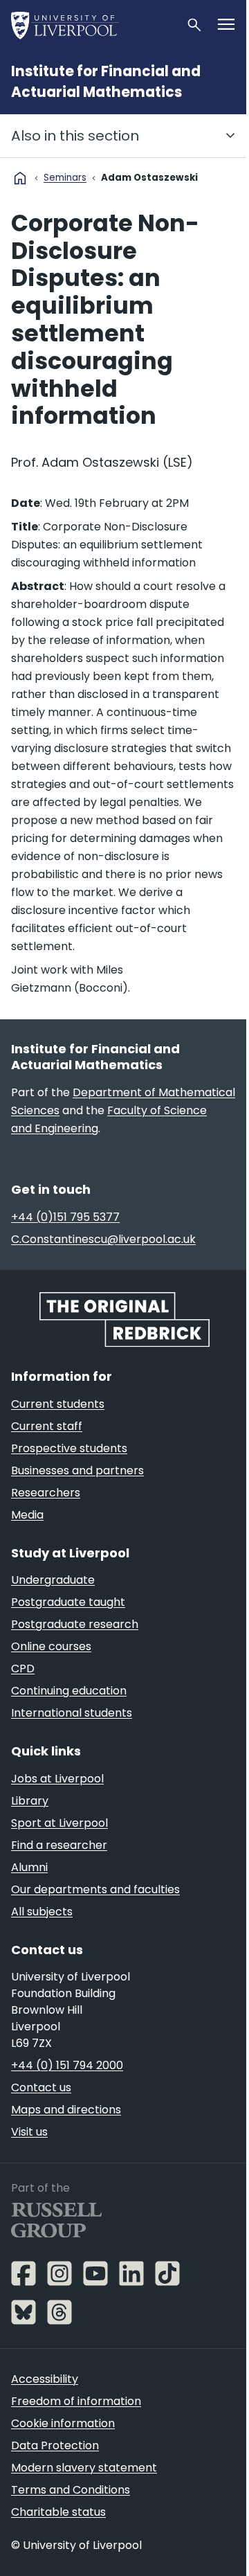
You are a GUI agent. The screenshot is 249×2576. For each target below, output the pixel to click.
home (20, 178)
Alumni (29, 1867)
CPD (23, 1669)
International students (72, 1713)
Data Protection (55, 2445)
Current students (58, 1404)
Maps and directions (66, 2110)
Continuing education (69, 1691)
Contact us (41, 2087)
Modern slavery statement (84, 2468)
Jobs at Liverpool (57, 1779)
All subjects (42, 1912)
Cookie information (63, 2423)
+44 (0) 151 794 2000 (67, 2065)
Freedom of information (76, 2401)
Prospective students (69, 1448)
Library (30, 1801)
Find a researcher (59, 1845)
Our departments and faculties (95, 1889)
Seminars (65, 178)
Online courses (51, 1646)
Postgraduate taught (68, 1602)
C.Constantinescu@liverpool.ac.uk (103, 1239)
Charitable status (58, 2512)
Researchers (46, 1493)
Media (27, 1515)
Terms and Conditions (71, 2490)
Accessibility (45, 2379)
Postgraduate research (75, 1624)
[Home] (93, 25)
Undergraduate (53, 1580)
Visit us (29, 2132)
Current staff (47, 1426)
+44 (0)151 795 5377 (65, 1217)
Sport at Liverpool (59, 1823)
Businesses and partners (77, 1470)
